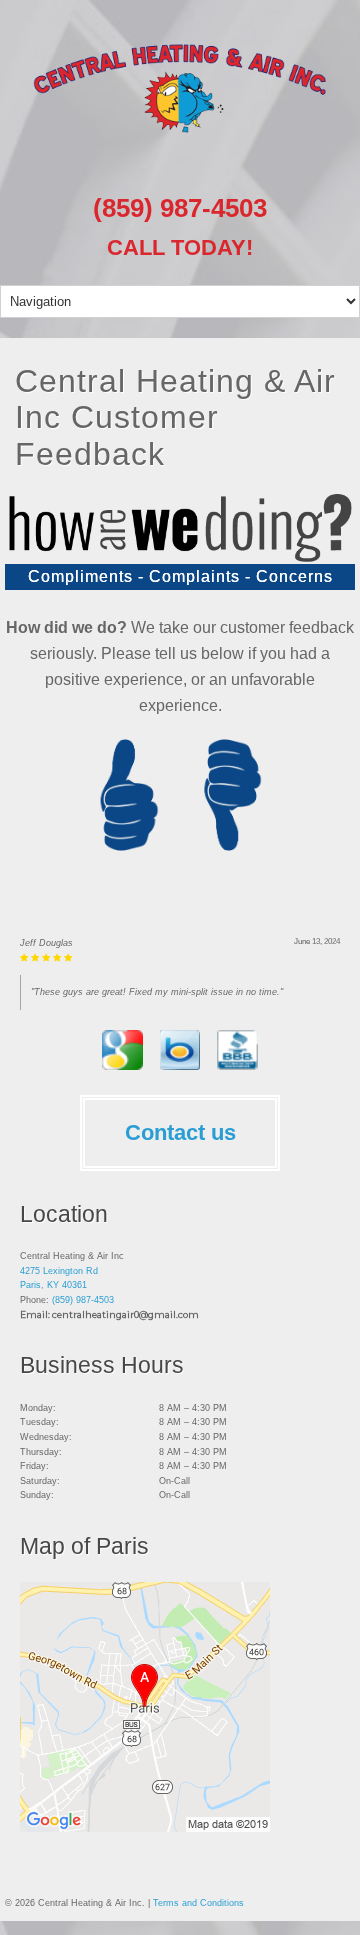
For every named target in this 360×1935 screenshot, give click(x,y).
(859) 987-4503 (180, 208)
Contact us (180, 1161)
